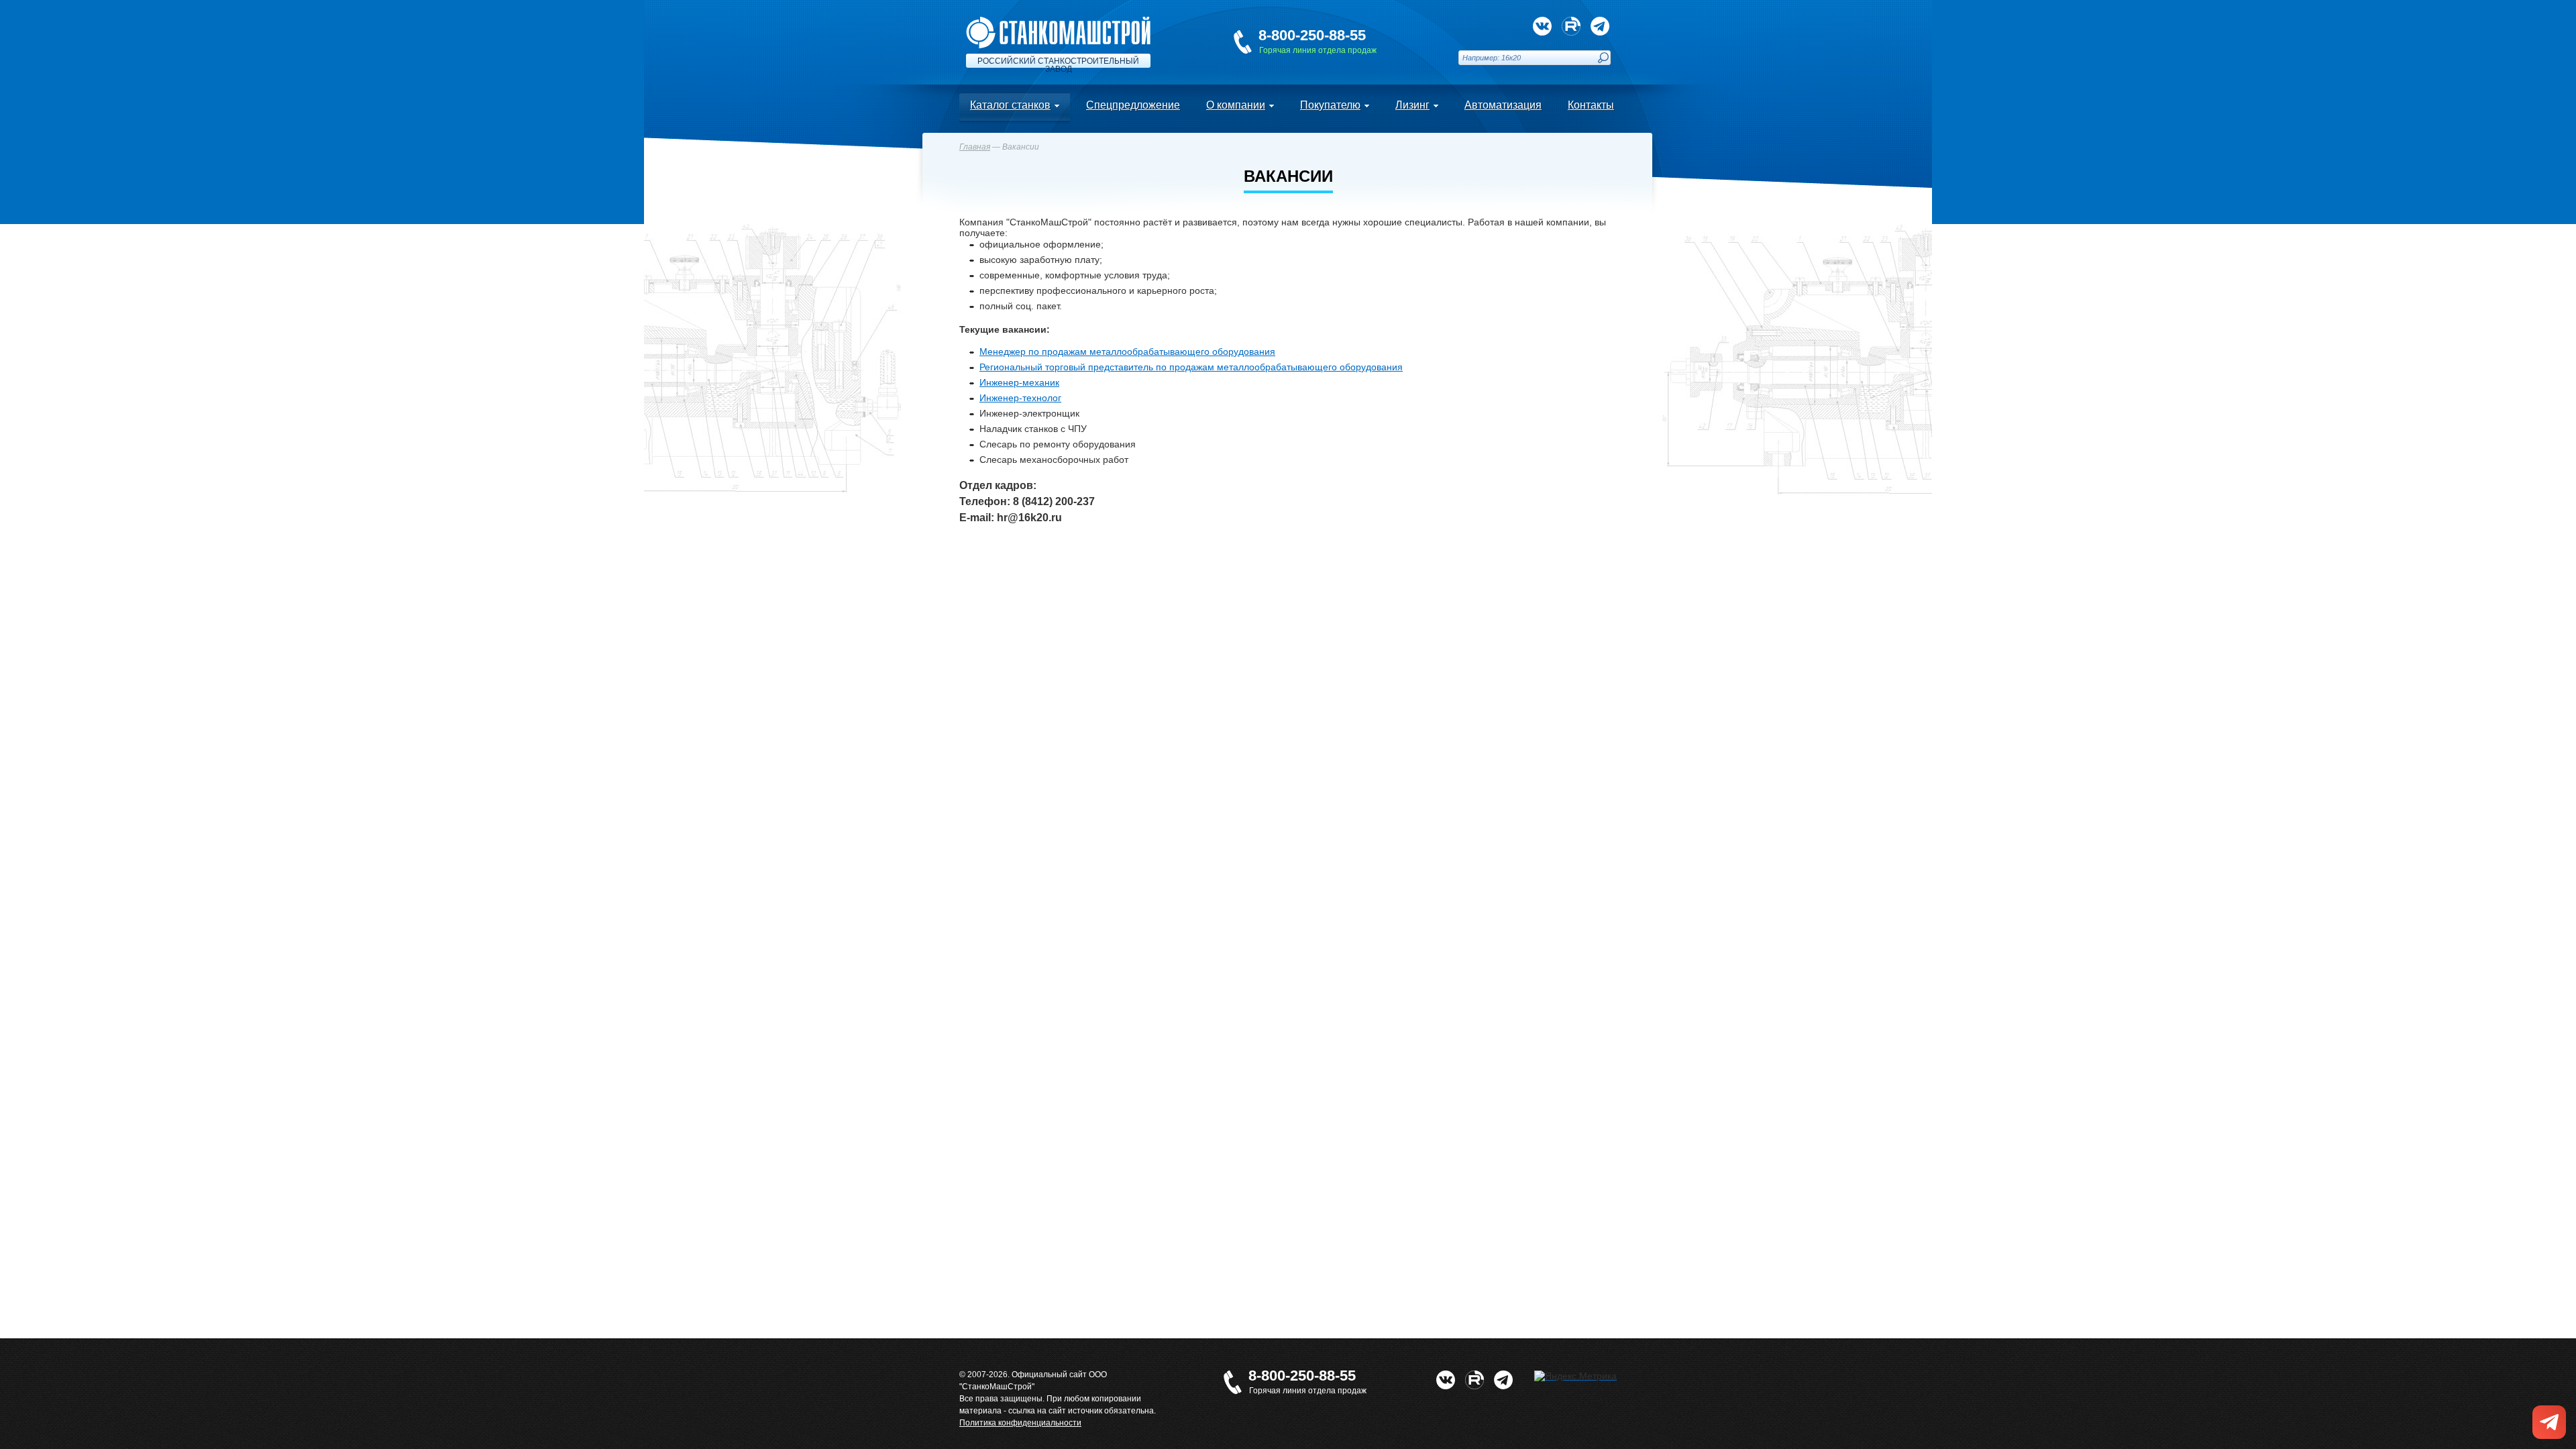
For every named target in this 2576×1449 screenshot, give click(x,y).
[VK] (1542, 26)
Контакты (1591, 105)
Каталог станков (1010, 105)
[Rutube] (1571, 26)
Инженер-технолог (1020, 398)
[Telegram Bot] (1600, 26)
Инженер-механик (1019, 382)
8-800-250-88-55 (1312, 35)
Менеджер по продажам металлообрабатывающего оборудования (1127, 352)
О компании (1236, 105)
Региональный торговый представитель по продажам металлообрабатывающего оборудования (1191, 367)
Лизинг (1412, 105)
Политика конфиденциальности (1020, 1423)
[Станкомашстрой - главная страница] (1058, 22)
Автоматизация (1503, 105)
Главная (975, 147)
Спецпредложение (1133, 105)
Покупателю (1330, 105)
